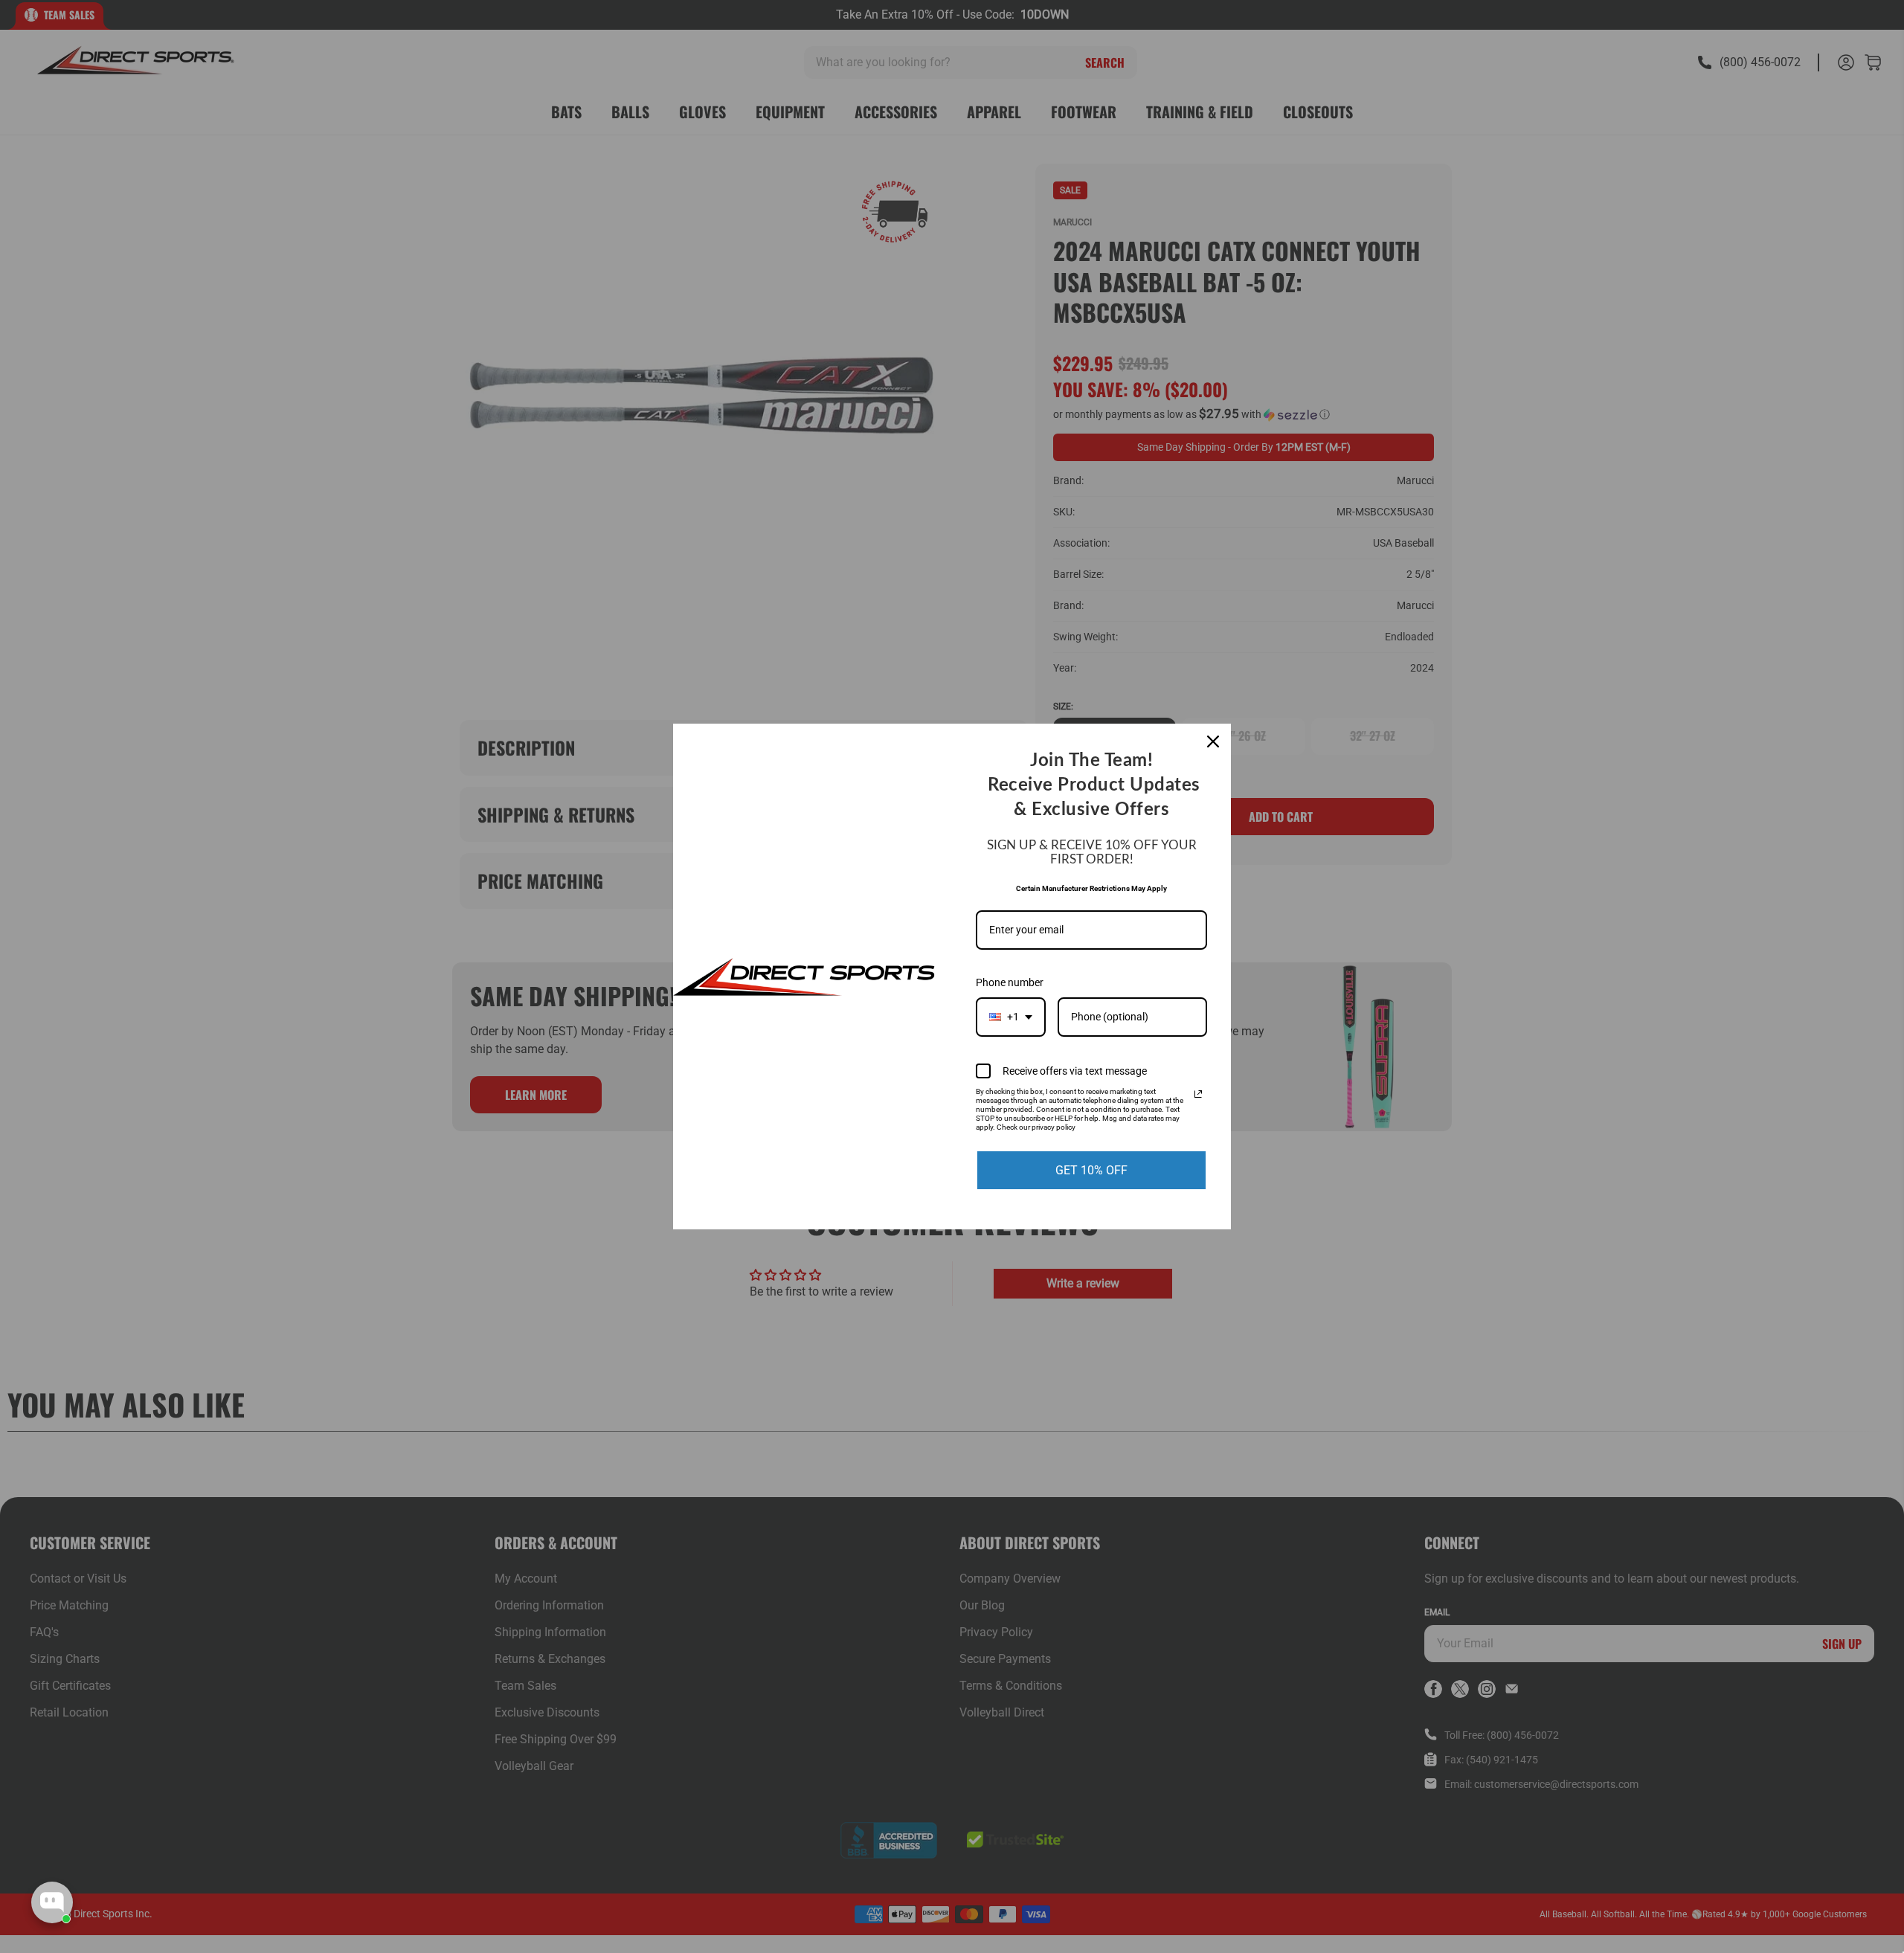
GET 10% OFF (1091, 1170)
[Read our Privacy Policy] (1198, 1094)
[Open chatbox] (52, 1902)
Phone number (1010, 982)
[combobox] (1011, 1017)
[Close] (1213, 741)
